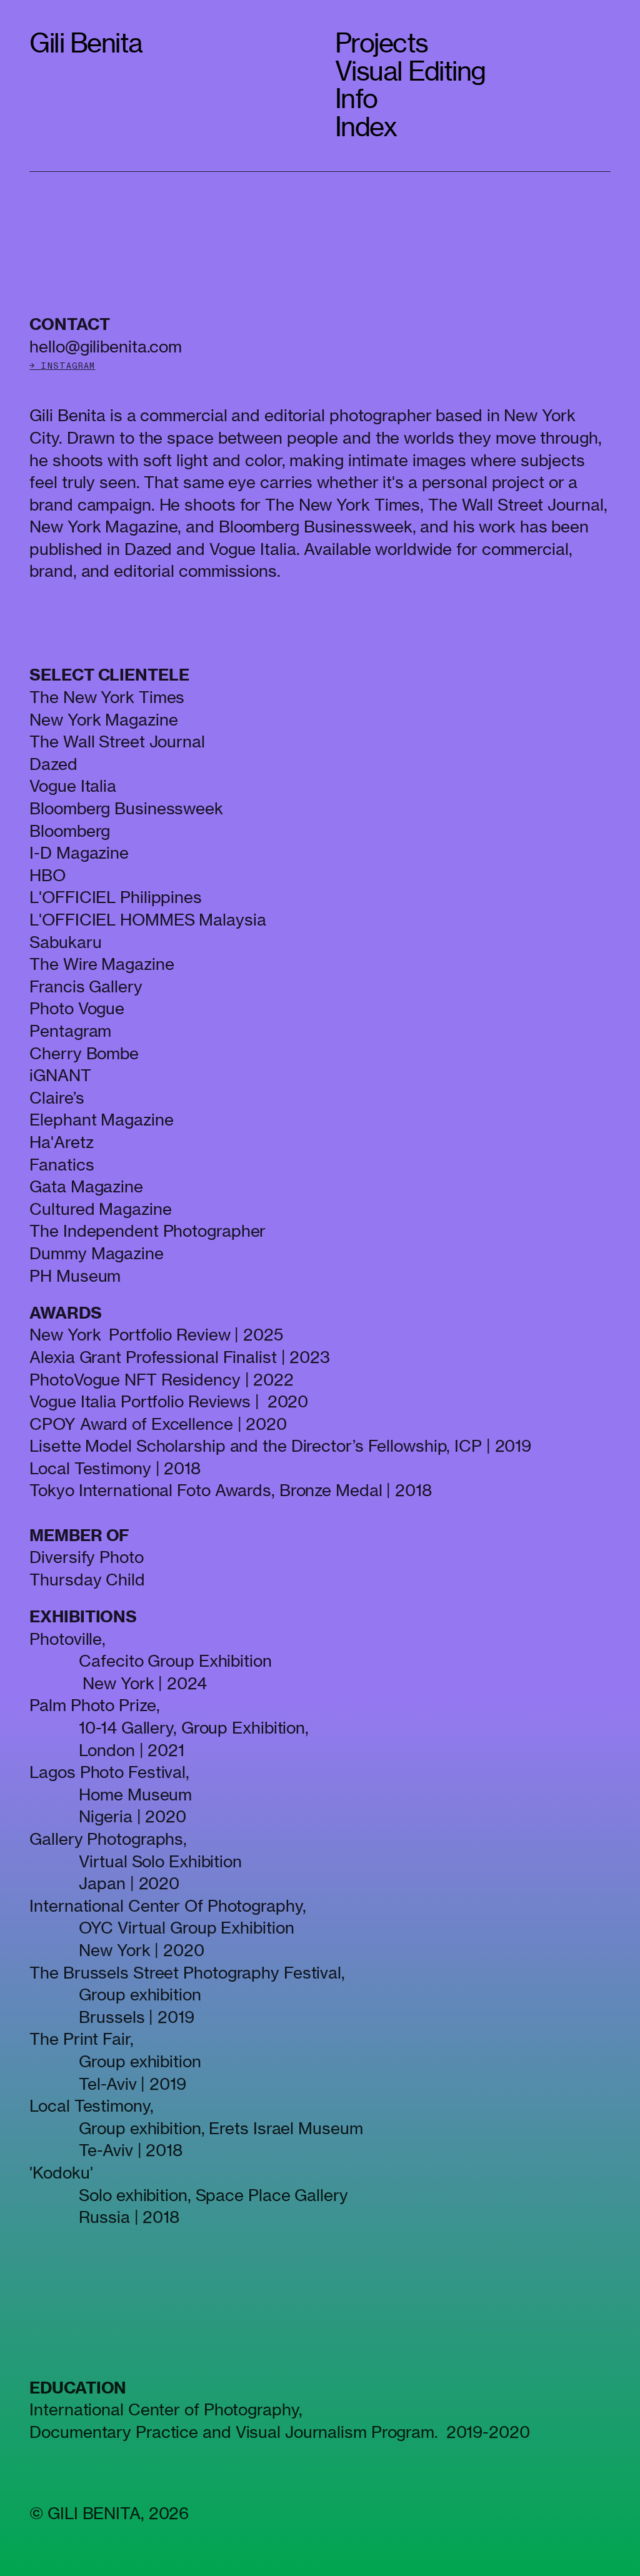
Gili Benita (86, 43)
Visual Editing (410, 71)
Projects (382, 43)
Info (356, 98)
